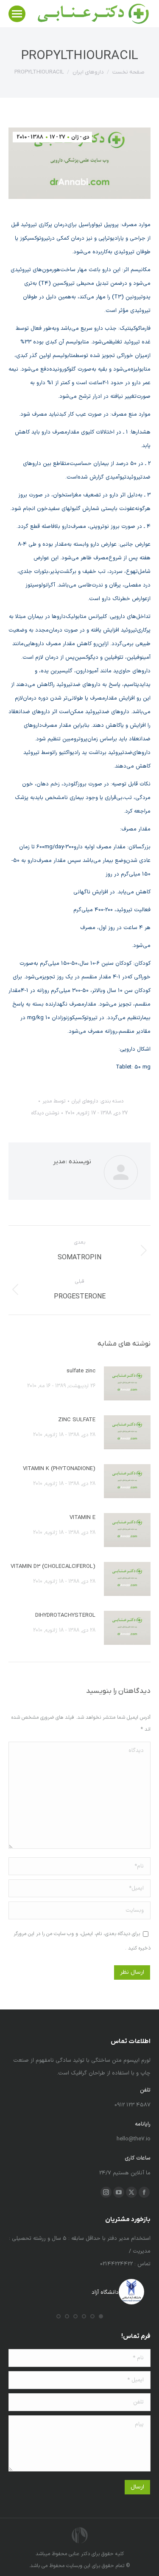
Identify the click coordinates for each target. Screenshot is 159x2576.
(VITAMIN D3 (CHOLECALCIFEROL (53, 1567)
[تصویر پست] (127, 1383)
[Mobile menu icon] (17, 14)
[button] (101, 2316)
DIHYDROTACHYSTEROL (65, 1615)
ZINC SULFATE (77, 1420)
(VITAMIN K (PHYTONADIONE (59, 1469)
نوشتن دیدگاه (45, 1113)
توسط (54, 1101)
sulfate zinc (81, 1371)
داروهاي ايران (85, 1101)
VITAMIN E (82, 1518)
